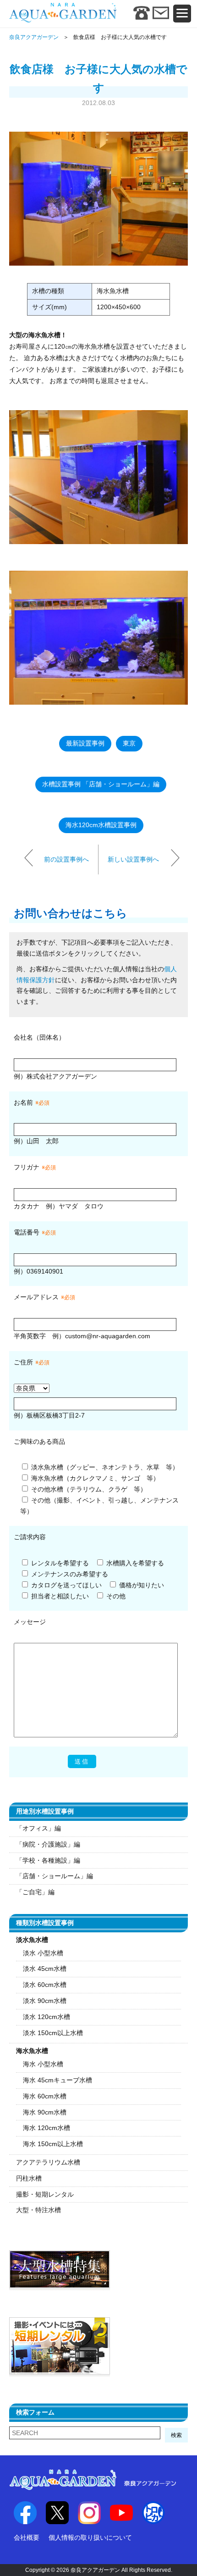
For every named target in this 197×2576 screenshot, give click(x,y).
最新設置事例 (85, 743)
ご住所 (32, 1362)
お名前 (23, 1102)
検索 (176, 2435)
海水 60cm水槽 (45, 2096)
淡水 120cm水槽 (47, 2017)
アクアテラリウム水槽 (48, 2162)
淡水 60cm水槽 (45, 1985)
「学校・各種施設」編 (48, 1860)
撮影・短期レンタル (45, 2194)
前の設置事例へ (66, 859)
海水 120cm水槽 (47, 2128)
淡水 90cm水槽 (45, 2001)
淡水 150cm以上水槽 (53, 2033)
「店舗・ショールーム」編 (55, 1876)
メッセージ (30, 1622)
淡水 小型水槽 (43, 1953)
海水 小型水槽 (43, 2064)
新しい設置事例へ (133, 859)
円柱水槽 (29, 2178)
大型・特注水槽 (38, 2210)
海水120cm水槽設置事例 (101, 825)
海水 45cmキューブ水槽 (57, 2080)
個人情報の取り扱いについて (90, 2537)
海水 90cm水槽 (45, 2112)
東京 (129, 743)
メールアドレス (36, 1297)
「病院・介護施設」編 (48, 1844)
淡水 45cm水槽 (45, 1969)
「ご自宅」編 (35, 1892)
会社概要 (27, 2537)
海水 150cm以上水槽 (53, 2144)
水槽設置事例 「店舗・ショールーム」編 (101, 784)
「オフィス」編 (38, 1828)
